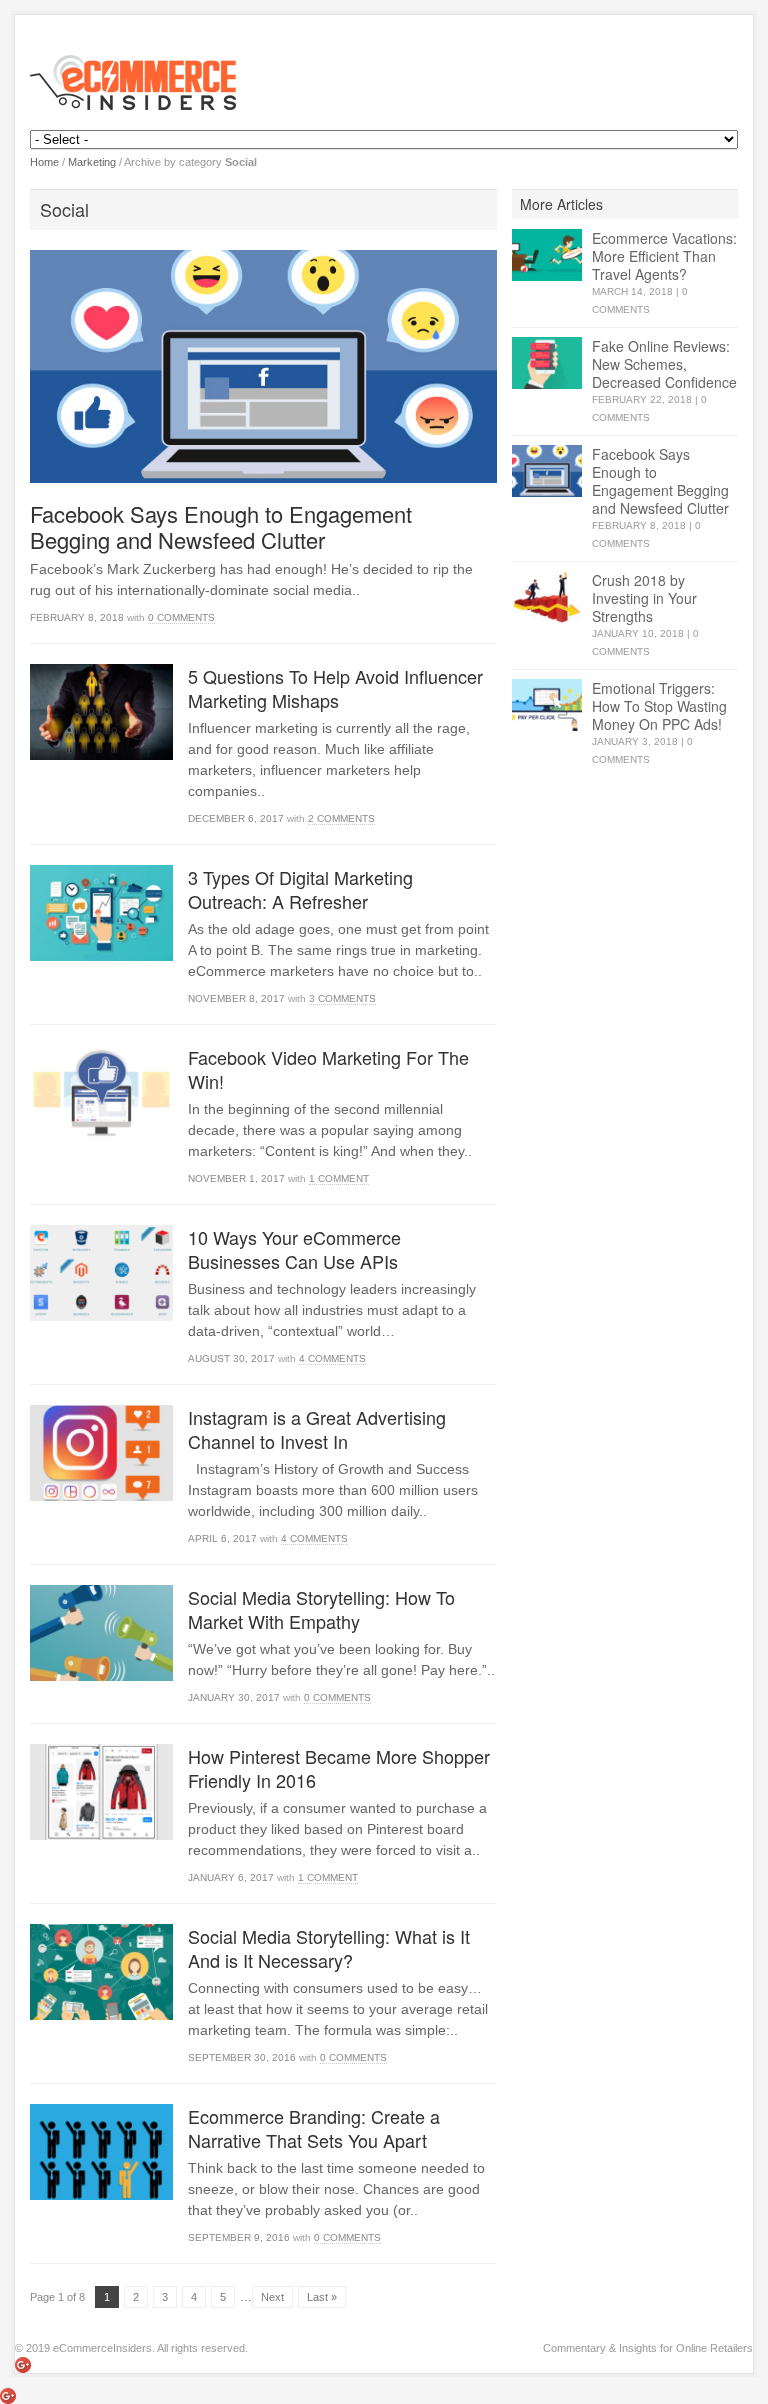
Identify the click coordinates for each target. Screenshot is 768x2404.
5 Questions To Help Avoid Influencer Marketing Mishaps (335, 688)
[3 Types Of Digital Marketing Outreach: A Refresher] (101, 912)
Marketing (92, 162)
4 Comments (332, 1358)
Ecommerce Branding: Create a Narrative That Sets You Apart (314, 2128)
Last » (322, 2297)
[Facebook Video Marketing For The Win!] (101, 1092)
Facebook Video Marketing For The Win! (328, 1069)
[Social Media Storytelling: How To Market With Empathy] (101, 1632)
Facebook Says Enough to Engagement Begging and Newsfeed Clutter (221, 526)
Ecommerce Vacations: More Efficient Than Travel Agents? (664, 256)
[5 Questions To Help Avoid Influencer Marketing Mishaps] (101, 711)
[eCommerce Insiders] (384, 82)
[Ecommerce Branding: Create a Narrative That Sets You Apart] (101, 2151)
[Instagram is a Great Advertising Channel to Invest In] (101, 1452)
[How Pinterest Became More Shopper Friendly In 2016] (101, 1791)
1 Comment (339, 1178)
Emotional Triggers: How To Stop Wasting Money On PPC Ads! (659, 706)
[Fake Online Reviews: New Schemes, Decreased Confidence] (547, 363)
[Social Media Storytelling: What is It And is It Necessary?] (101, 1971)
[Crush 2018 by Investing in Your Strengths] (547, 597)
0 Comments (181, 617)
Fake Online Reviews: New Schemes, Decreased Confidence (664, 364)
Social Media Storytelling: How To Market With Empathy (321, 1609)
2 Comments (341, 818)
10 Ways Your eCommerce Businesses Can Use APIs (294, 1249)
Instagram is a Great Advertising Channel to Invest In (317, 1429)
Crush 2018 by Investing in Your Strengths (644, 598)
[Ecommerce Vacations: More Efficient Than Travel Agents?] (547, 255)
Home (44, 162)
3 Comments (342, 998)
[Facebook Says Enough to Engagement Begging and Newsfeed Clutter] (263, 366)
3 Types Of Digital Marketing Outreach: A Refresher (300, 889)
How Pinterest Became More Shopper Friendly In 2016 (339, 1768)
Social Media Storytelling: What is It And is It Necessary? (329, 1948)
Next (272, 2297)
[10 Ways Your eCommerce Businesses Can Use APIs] (101, 1272)
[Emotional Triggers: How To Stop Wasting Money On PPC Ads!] (547, 705)
